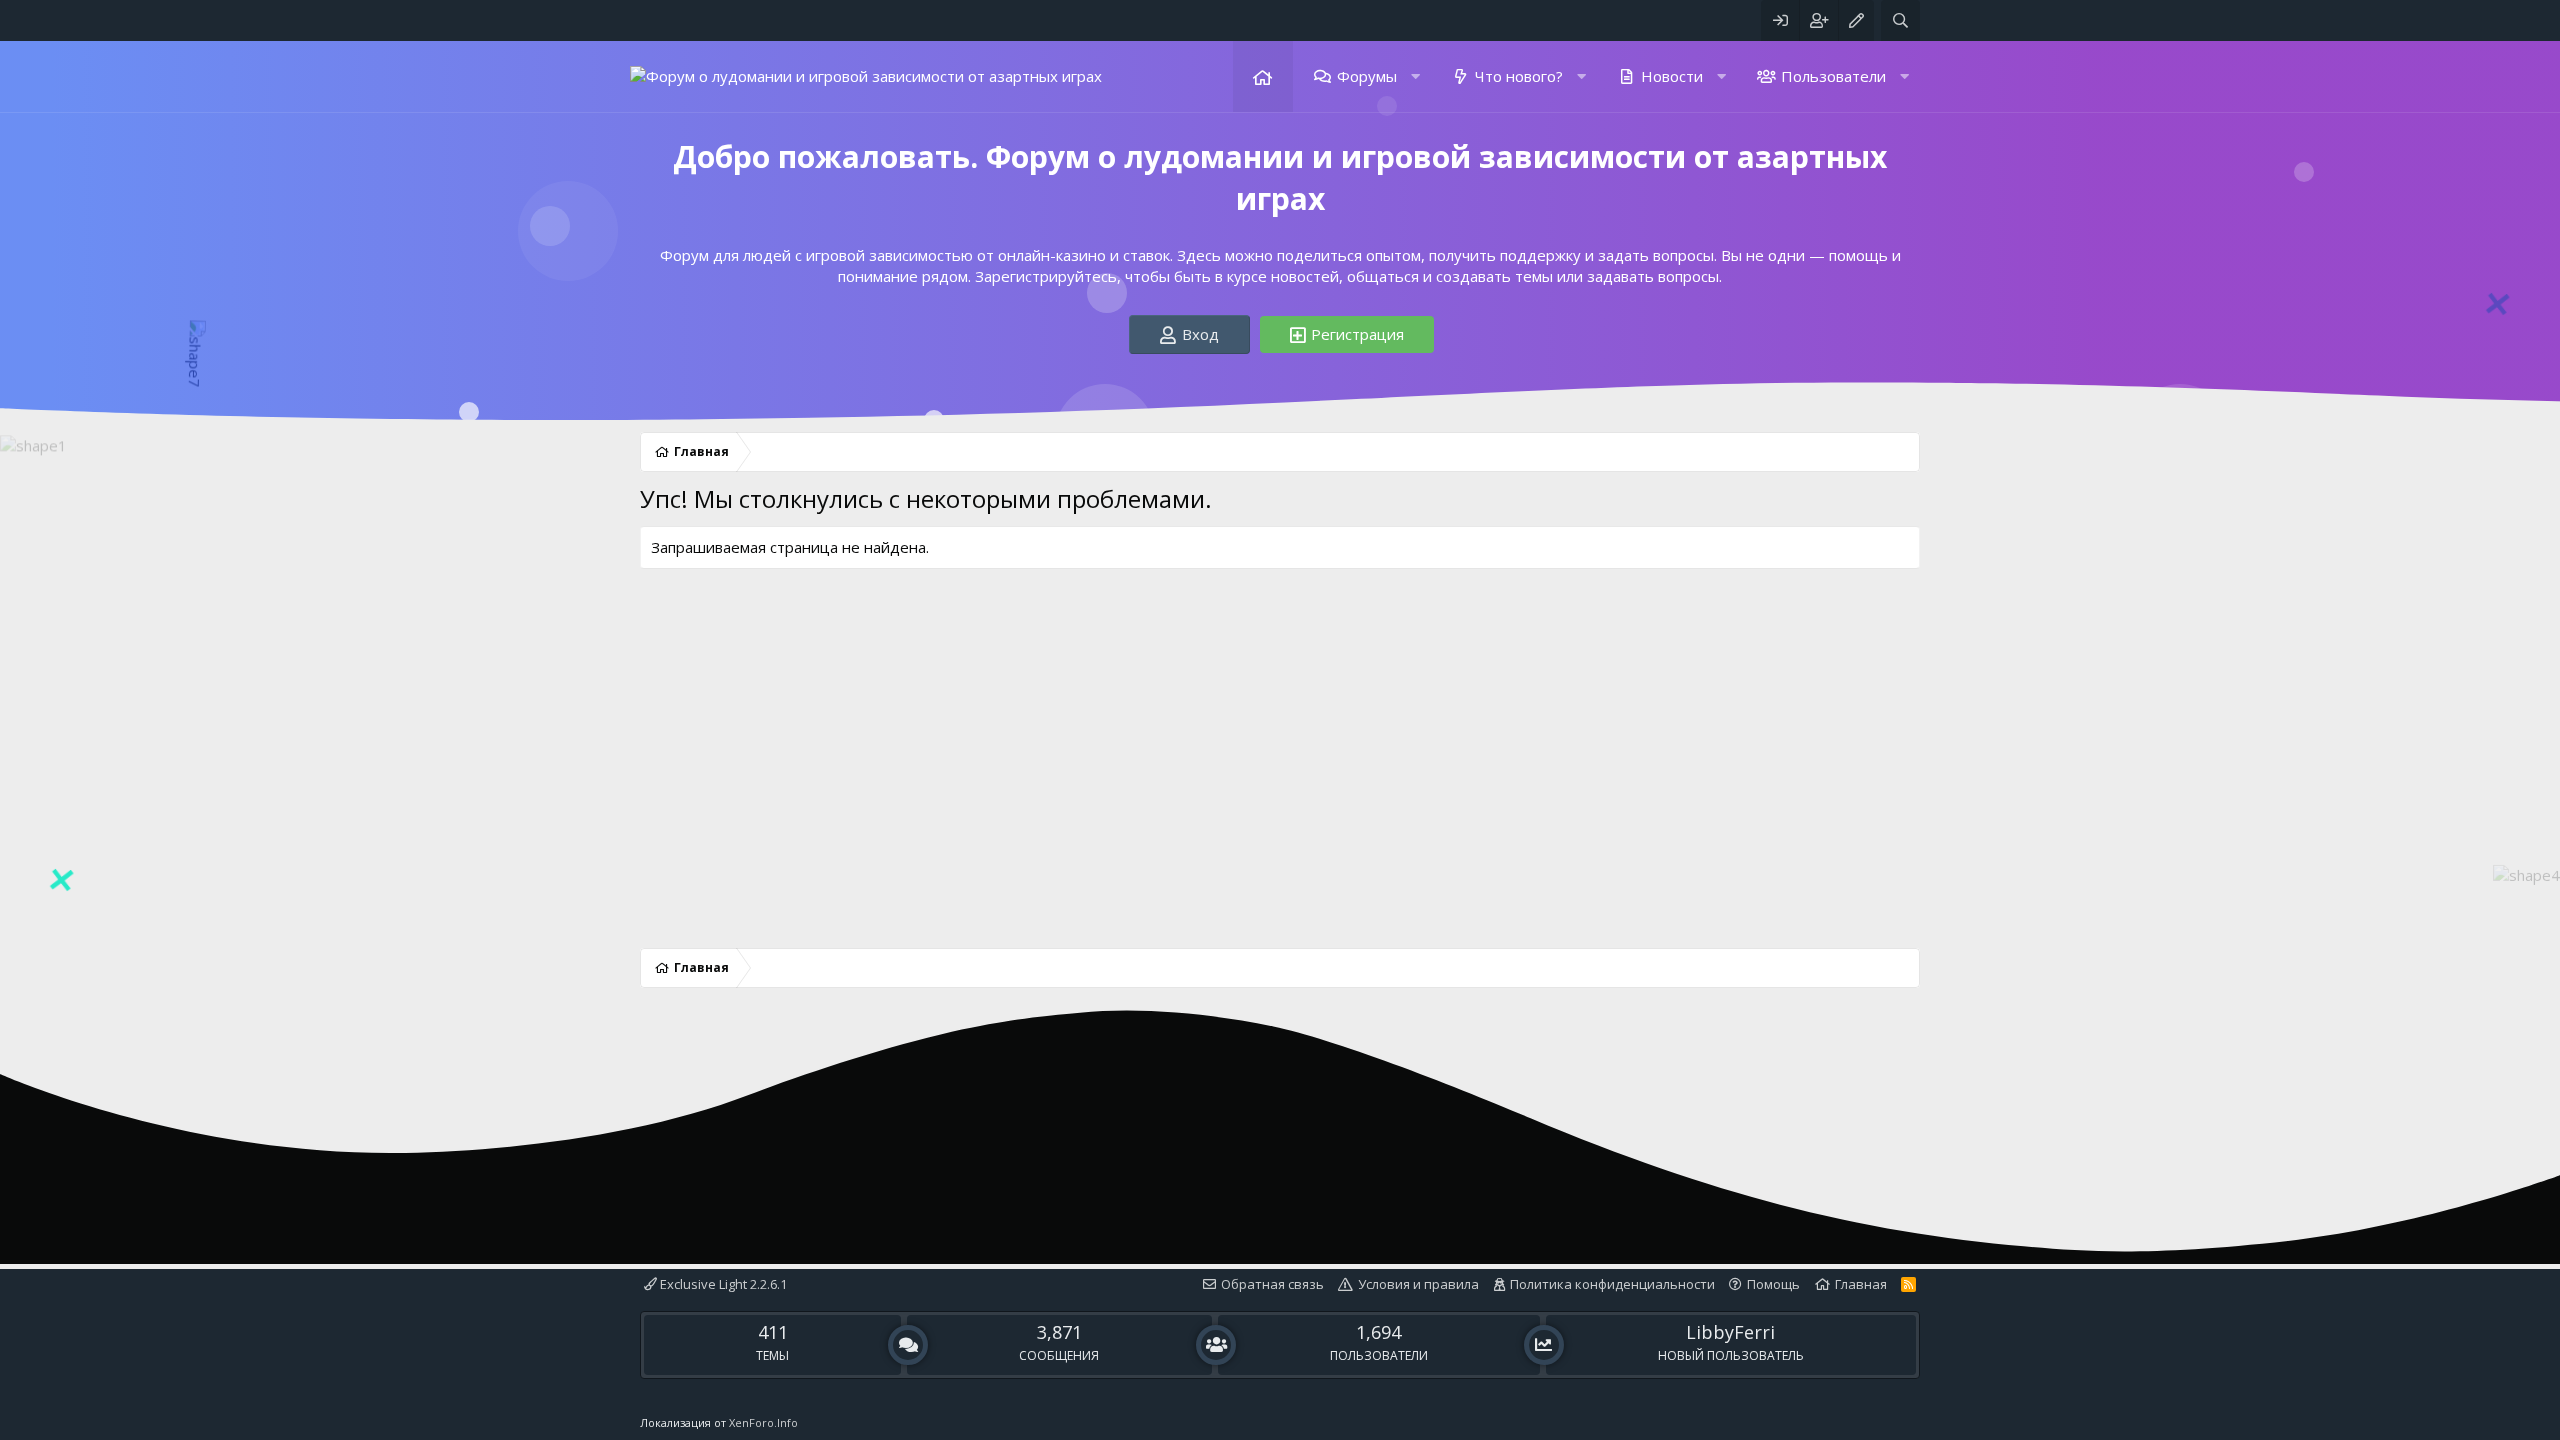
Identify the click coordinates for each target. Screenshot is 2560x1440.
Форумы (1367, 76)
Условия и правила (1418, 1284)
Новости (1672, 76)
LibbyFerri (1730, 1332)
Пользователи (1833, 76)
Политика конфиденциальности (1612, 1284)
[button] (1414, 76)
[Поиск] (1900, 20)
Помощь (1773, 1284)
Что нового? (1519, 76)
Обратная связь (1272, 1284)
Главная (1263, 76)
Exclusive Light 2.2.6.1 (722, 1284)
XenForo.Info (763, 1422)
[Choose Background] (1856, 20)
